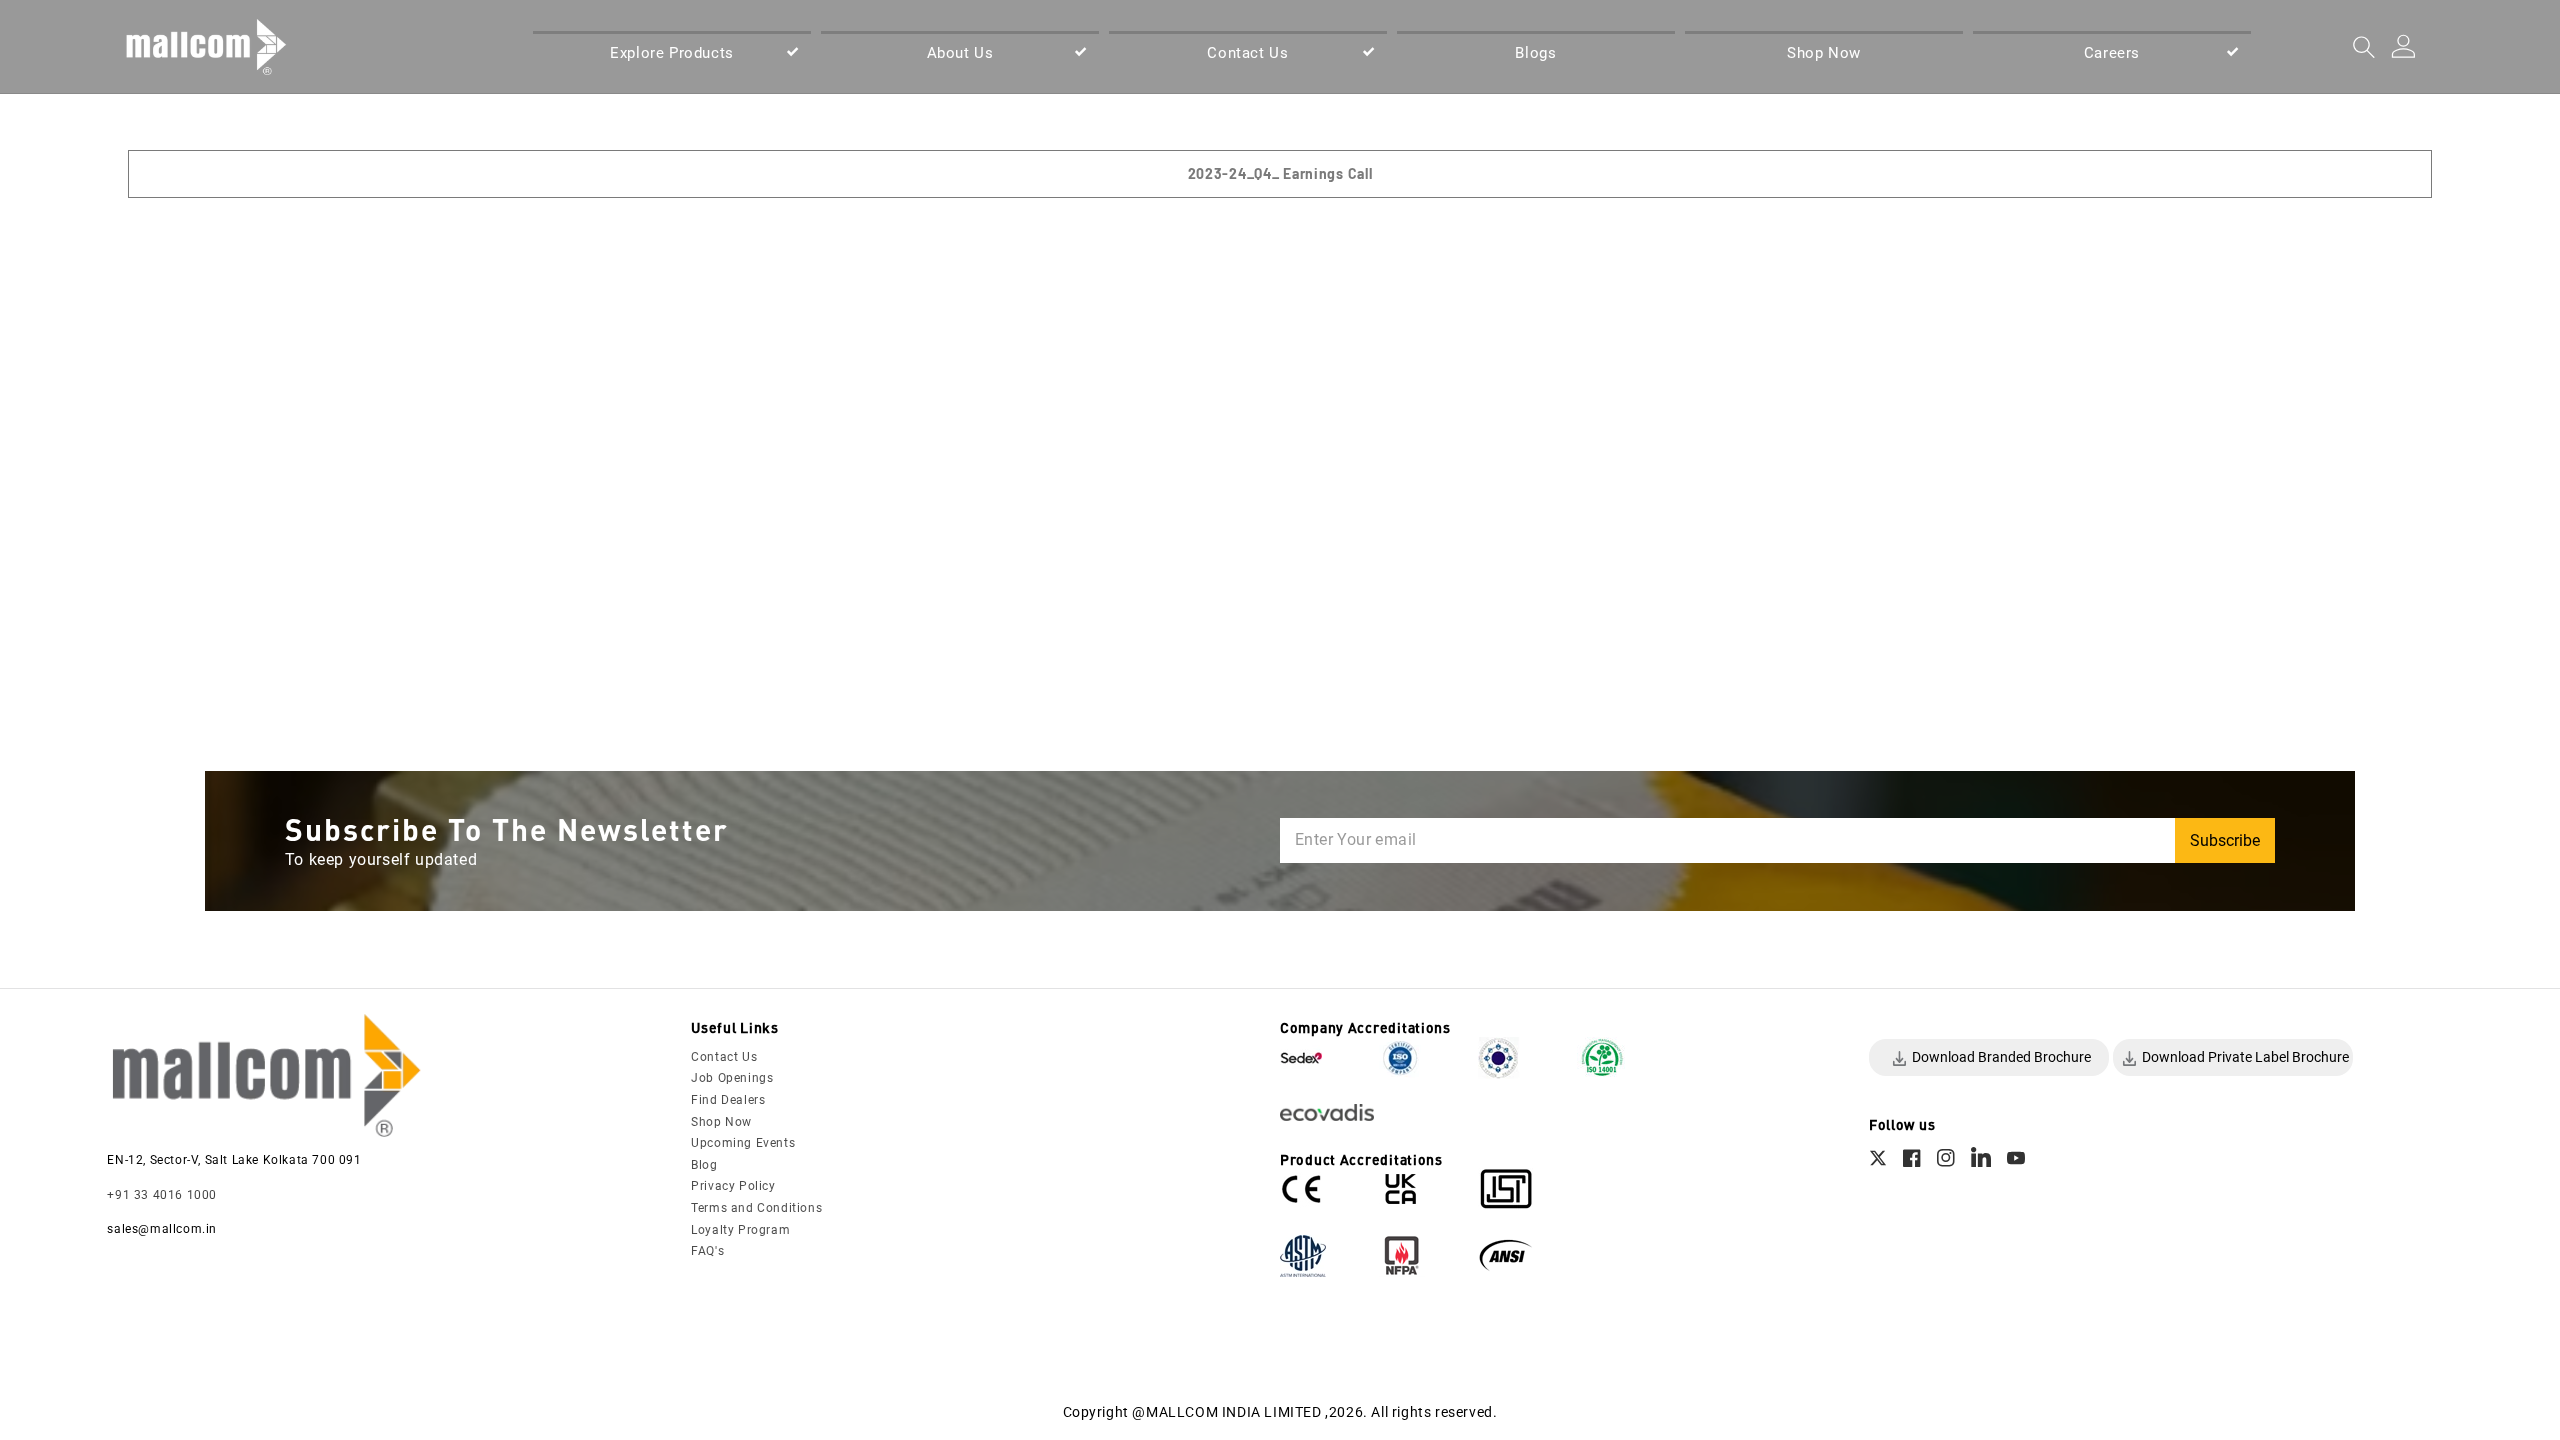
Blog (704, 1165)
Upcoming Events (743, 1143)
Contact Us (724, 1057)
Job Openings (732, 1078)
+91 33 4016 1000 (162, 1195)
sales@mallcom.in (162, 1229)
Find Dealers (728, 1100)
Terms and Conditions (756, 1208)
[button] (672, 54)
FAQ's (707, 1251)
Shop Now (721, 1122)
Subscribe (2225, 840)
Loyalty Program (740, 1230)
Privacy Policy (733, 1186)
